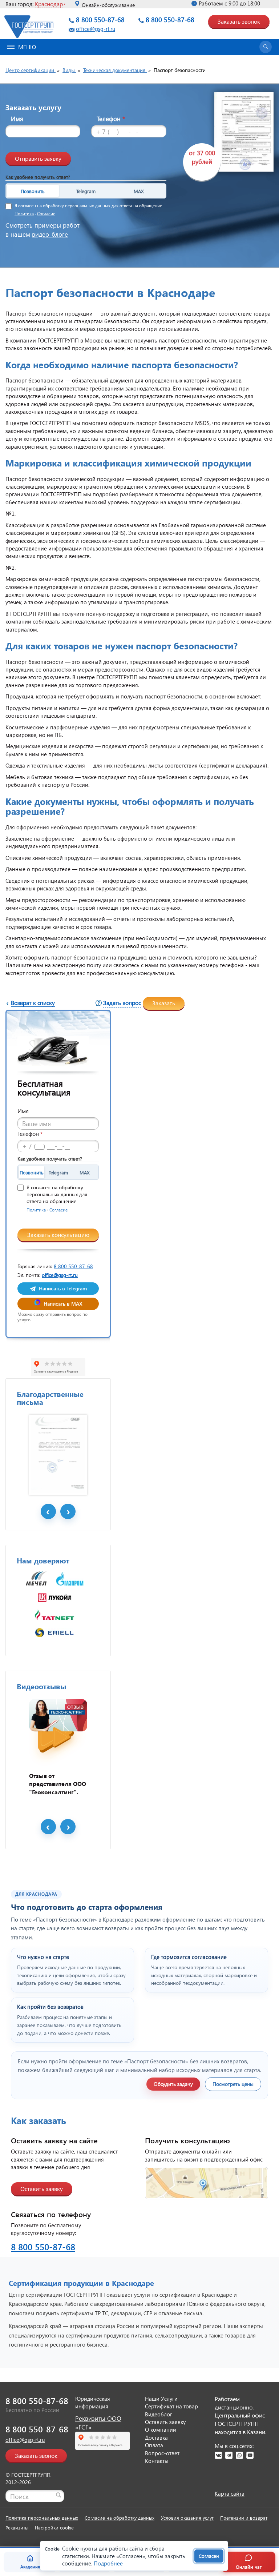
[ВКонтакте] (218, 2455)
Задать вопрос (122, 1003)
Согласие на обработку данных (120, 2518)
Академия (30, 2567)
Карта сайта (230, 2493)
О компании (161, 2429)
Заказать (164, 1003)
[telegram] (229, 2455)
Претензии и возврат (244, 2518)
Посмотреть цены (233, 2084)
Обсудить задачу (173, 2084)
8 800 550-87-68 (100, 19)
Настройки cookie (54, 2527)
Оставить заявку (42, 2189)
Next (68, 1511)
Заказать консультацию (58, 1235)
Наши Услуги (161, 2399)
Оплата (154, 2445)
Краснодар (49, 4)
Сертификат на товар (171, 2406)
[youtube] (250, 2455)
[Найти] (58, 2495)
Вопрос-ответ (162, 2453)
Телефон (111, 119)
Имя (17, 119)
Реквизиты (17, 2527)
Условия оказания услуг (187, 2518)
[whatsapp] (239, 2455)
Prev (48, 1511)
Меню (27, 47)
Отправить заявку (38, 158)
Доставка (156, 2437)
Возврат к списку (33, 1003)
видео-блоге (50, 234)
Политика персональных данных (42, 2518)
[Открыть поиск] (266, 47)
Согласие (46, 214)
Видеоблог (159, 2414)
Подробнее (108, 2563)
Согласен (209, 2556)
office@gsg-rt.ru (96, 29)
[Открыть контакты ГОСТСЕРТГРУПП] (207, 2183)
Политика (24, 214)
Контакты (157, 2461)
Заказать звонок (239, 21)
